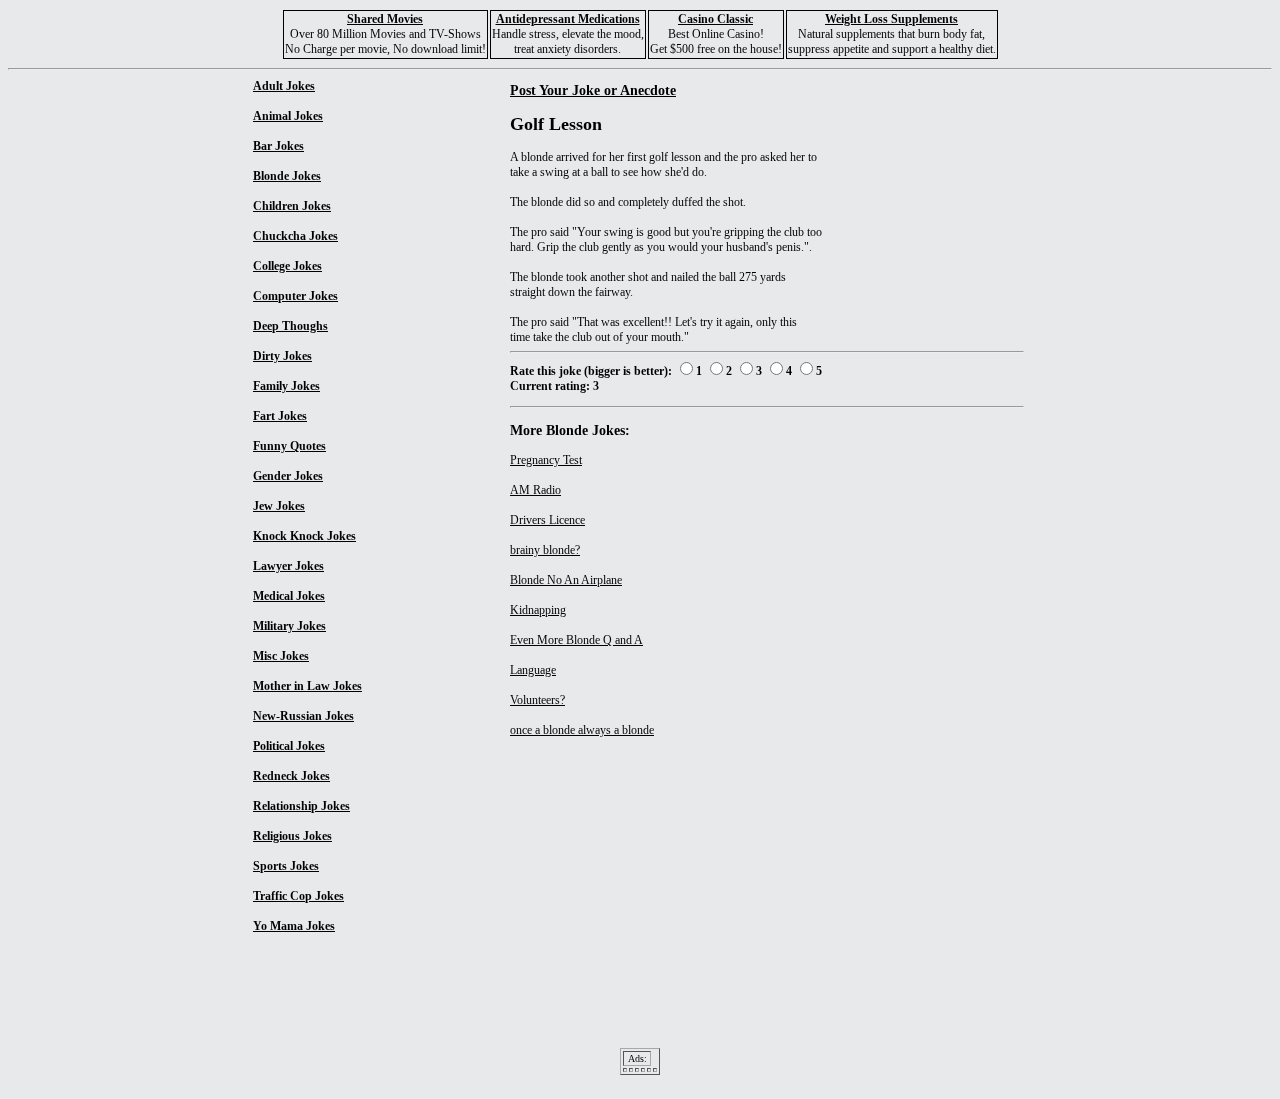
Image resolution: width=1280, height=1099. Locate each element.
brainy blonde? (545, 550)
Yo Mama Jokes (294, 926)
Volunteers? (537, 700)
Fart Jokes (280, 416)
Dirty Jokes (282, 356)
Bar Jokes (278, 146)
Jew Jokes (279, 506)
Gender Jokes (288, 476)
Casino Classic (715, 19)
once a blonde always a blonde (582, 730)
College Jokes (287, 266)
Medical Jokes (289, 596)
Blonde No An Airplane (566, 580)
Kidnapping (538, 610)
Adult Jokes (284, 86)
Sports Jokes (286, 866)
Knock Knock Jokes (304, 536)
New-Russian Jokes (303, 716)
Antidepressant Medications (568, 19)
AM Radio (535, 490)
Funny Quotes (289, 446)
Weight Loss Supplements (891, 19)
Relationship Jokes (301, 806)
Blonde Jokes (287, 176)
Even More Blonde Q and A (576, 640)
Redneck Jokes (291, 776)
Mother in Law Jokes (307, 686)
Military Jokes (289, 626)
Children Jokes (292, 206)
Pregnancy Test (546, 460)
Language (533, 670)
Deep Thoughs (290, 326)
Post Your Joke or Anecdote (593, 90)
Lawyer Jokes (288, 566)
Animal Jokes (288, 116)
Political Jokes (289, 746)
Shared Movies (385, 19)
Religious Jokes (292, 836)
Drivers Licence (547, 520)
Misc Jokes (281, 656)
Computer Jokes (295, 296)
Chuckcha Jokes (295, 236)
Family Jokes (286, 386)
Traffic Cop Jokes (298, 896)
